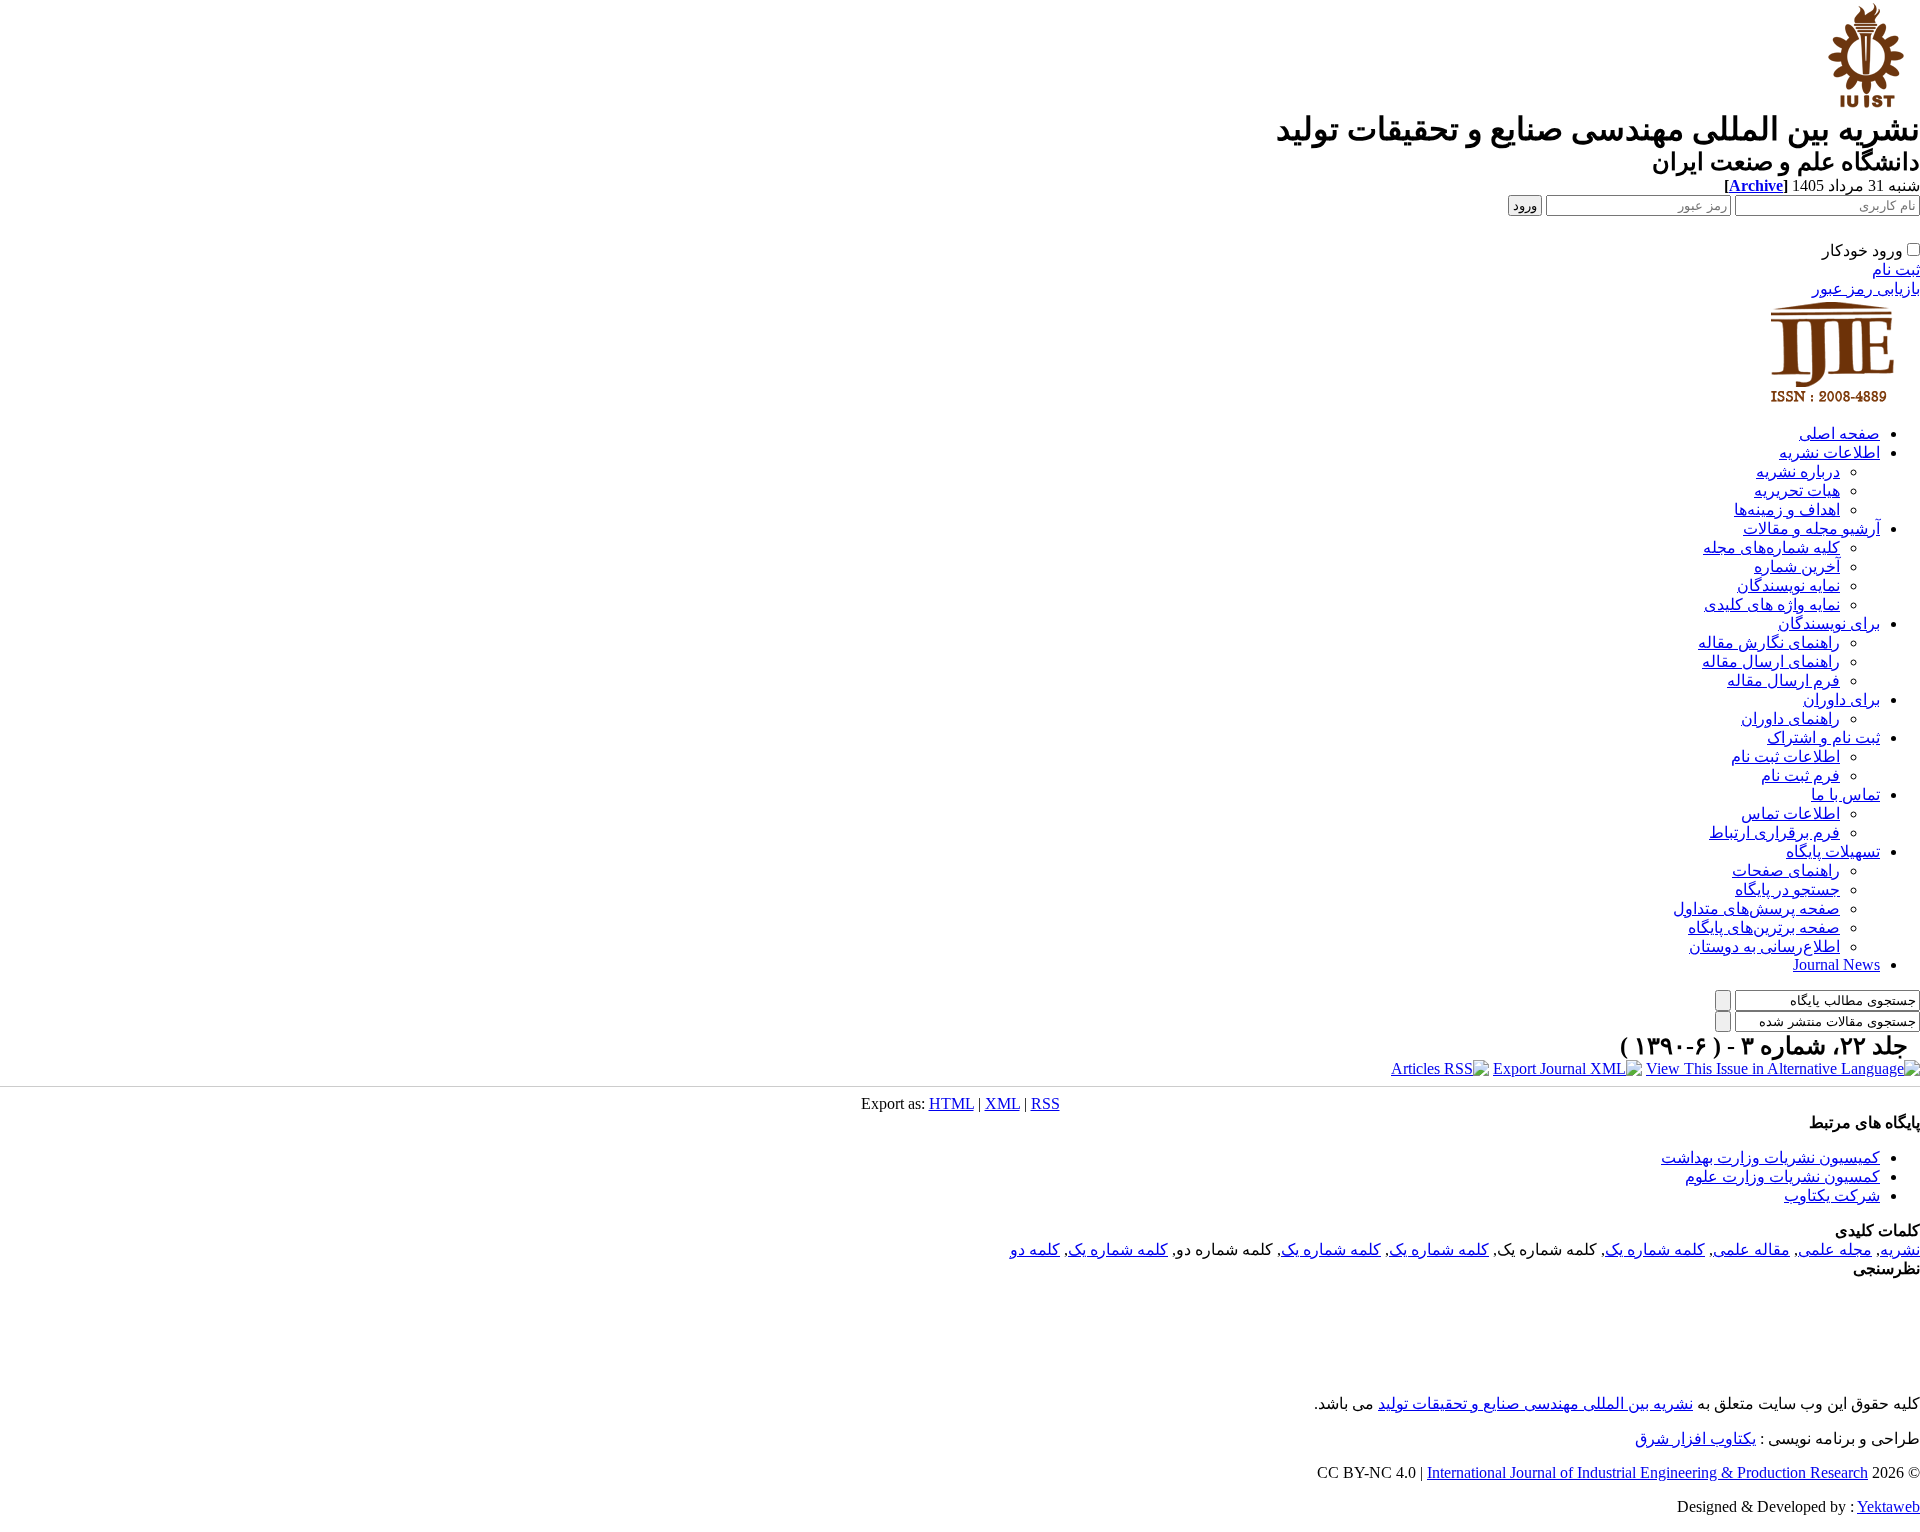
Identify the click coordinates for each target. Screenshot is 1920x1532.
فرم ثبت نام (1800, 775)
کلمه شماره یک (1655, 1249)
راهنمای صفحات (1786, 870)
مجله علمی (1835, 1249)
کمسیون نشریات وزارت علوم (1782, 1176)
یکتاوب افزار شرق (1695, 1438)
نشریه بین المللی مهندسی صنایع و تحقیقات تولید (1535, 1403)
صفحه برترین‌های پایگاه (1764, 927)
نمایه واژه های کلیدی (1772, 604)
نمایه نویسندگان (1788, 585)
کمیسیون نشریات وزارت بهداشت (1770, 1157)
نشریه (1900, 1249)
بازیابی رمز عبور (1866, 288)
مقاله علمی (1751, 1249)
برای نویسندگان (1829, 623)
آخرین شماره (1797, 566)
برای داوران (1841, 699)
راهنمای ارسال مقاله (1771, 661)
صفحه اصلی (1839, 433)
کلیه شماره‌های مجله (1771, 547)
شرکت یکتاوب (1832, 1195)
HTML (951, 1103)
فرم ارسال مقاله (1783, 680)
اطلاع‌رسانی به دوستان (1764, 946)
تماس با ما (1845, 794)
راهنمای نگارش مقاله (1769, 642)
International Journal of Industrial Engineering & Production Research (1647, 1472)
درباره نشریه (1798, 471)
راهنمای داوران (1790, 718)
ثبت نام (1896, 269)
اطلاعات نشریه (1829, 452)
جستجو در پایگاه (1787, 889)
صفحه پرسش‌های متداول (1756, 908)
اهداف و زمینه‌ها (1787, 509)
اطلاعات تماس (1790, 813)
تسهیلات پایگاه (1833, 851)
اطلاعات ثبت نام (1785, 756)
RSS (1045, 1103)
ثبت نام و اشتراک (1823, 737)
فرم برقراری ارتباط (1774, 832)
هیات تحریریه (1797, 490)
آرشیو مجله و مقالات (1811, 528)
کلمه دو (1035, 1249)
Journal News (1836, 964)
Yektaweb (1888, 1506)
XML (1002, 1103)
